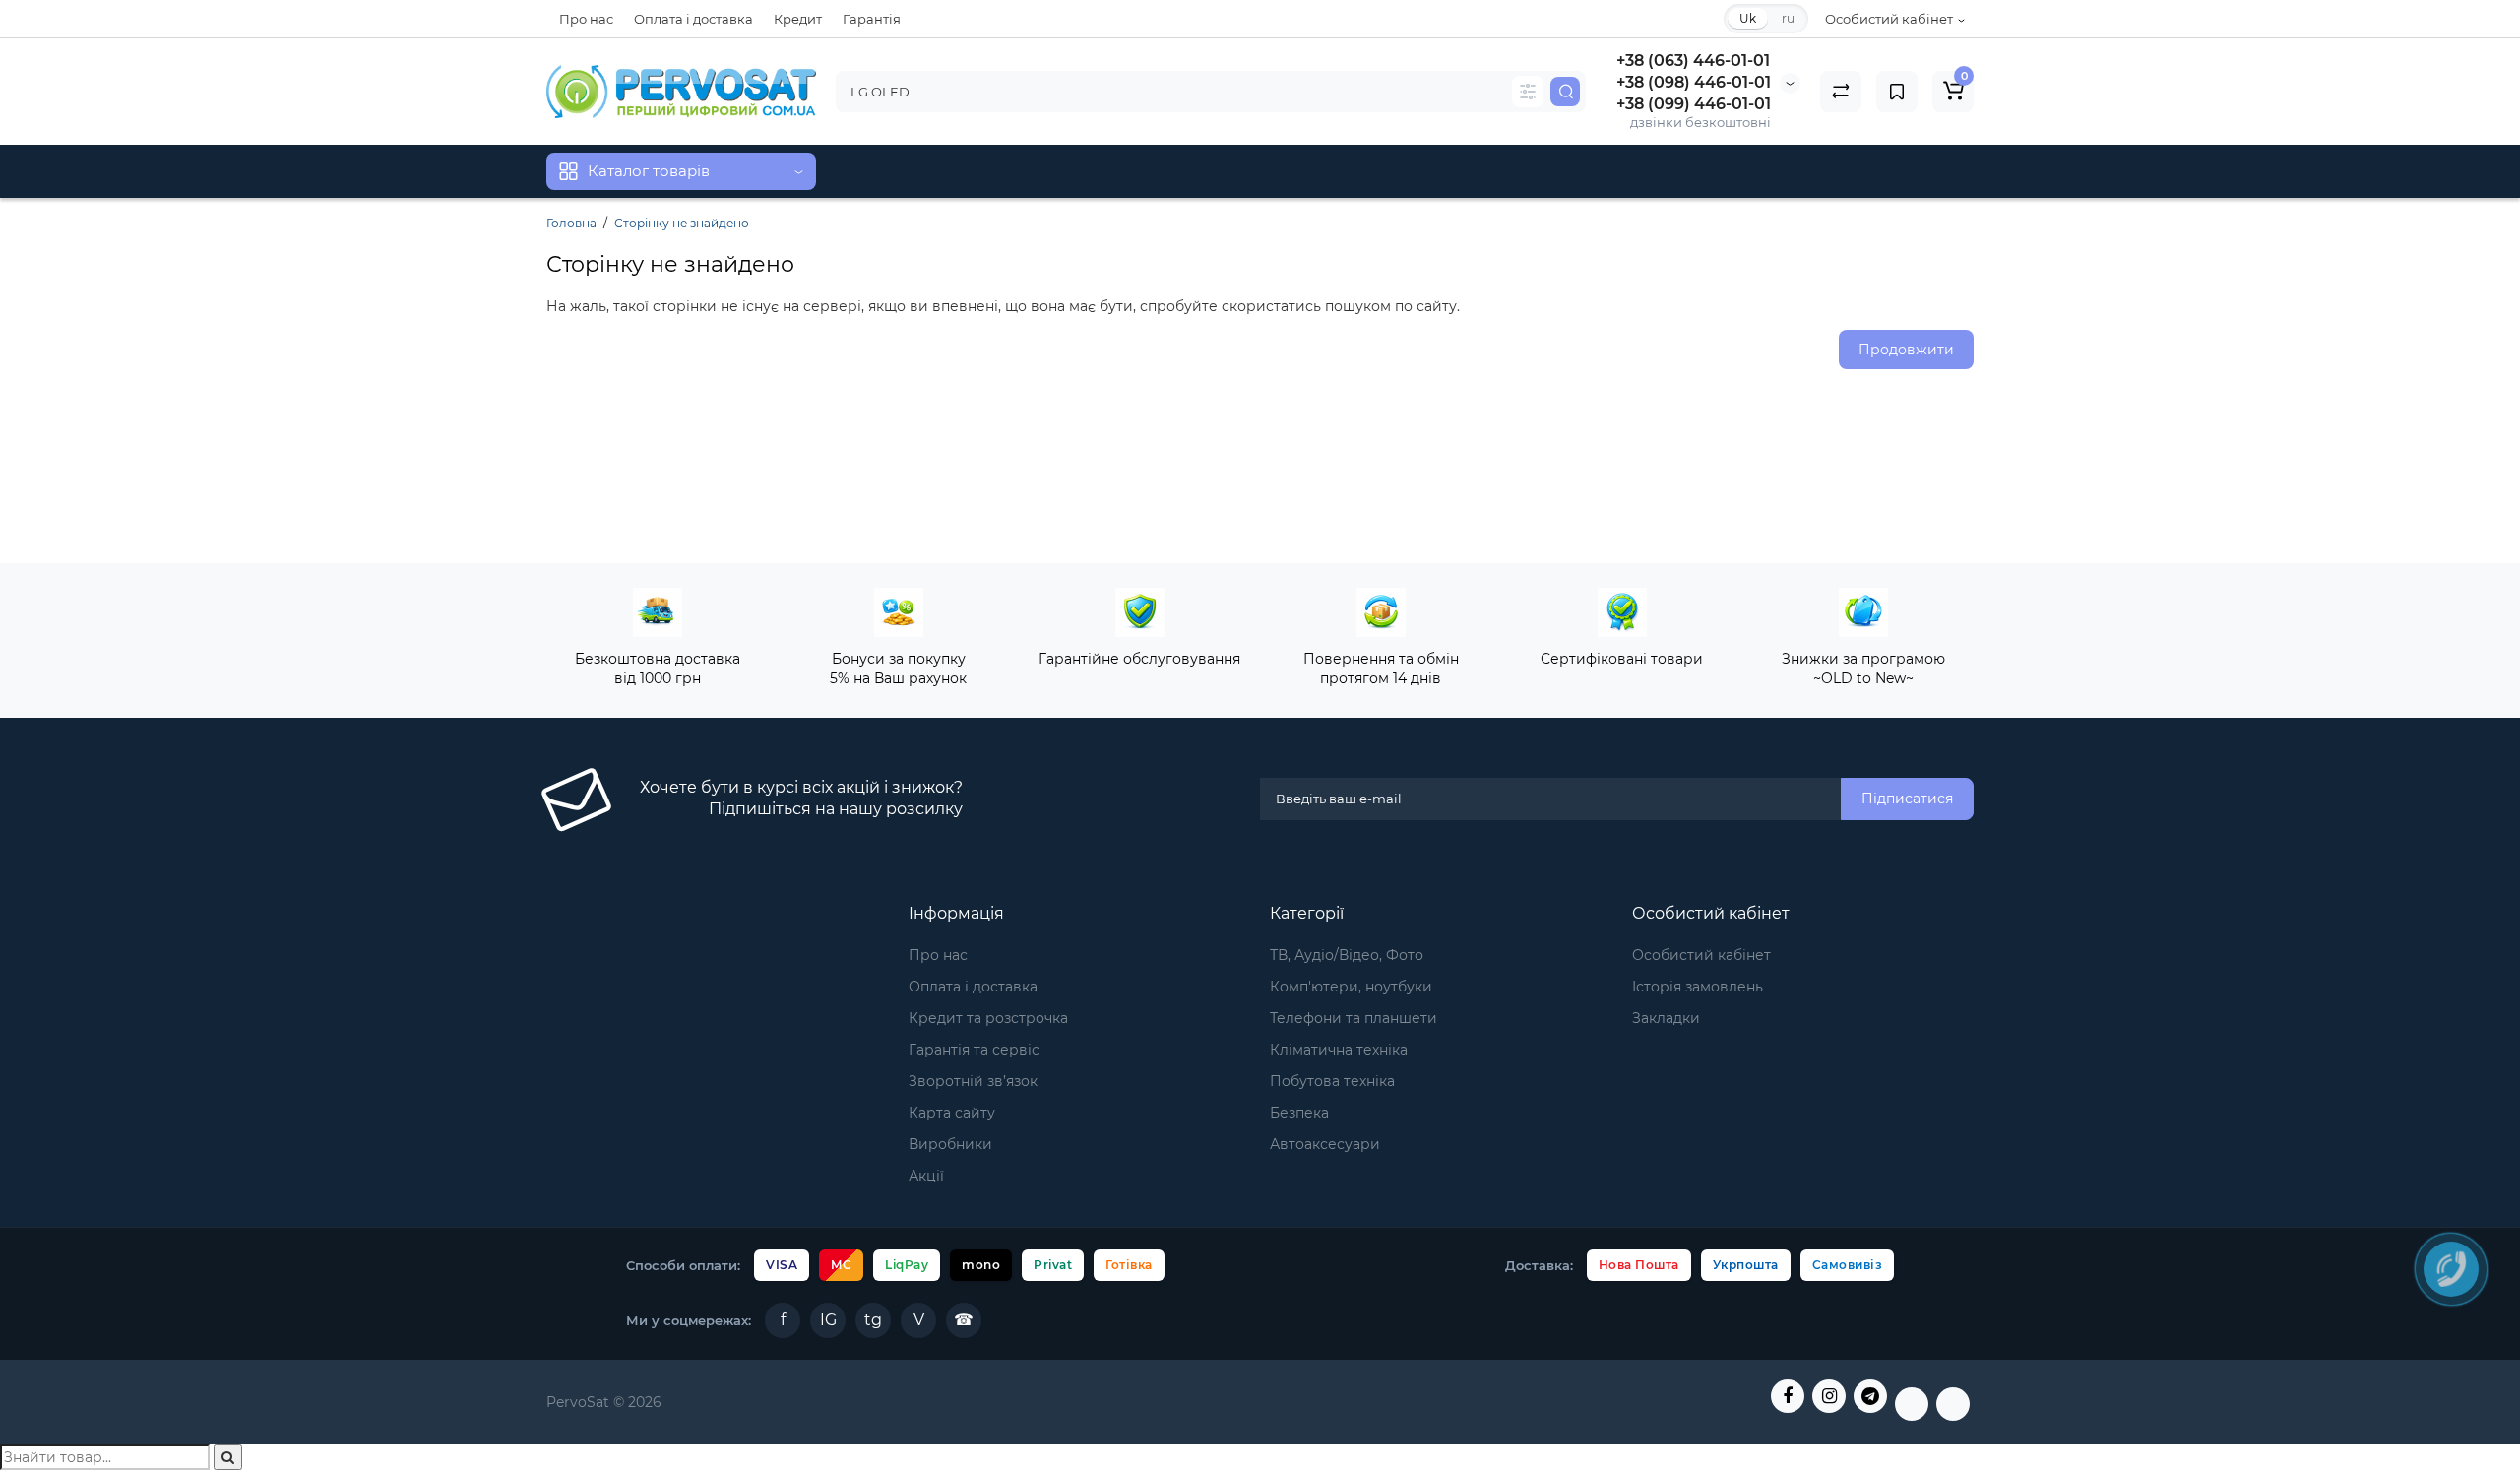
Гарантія (872, 19)
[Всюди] (1528, 92)
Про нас (586, 19)
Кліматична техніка (1339, 1050)
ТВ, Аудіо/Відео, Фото (1347, 955)
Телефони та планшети (1354, 1018)
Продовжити (1906, 350)
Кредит (798, 19)
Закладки (1666, 1018)
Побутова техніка (1332, 1081)
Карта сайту (952, 1113)
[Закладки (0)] (1897, 92)
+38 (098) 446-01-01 (1694, 82)
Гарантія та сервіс (974, 1050)
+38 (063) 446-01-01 (1693, 61)
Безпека (1299, 1113)
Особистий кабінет (1701, 955)
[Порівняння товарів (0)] (1841, 92)
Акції (926, 1176)
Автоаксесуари (1325, 1144)
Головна (571, 223)
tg (873, 1320)
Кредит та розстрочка (988, 1018)
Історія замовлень (1698, 987)
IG (828, 1320)
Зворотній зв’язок (973, 1081)
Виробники (950, 1144)
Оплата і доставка (693, 19)
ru (1788, 18)
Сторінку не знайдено (682, 223)
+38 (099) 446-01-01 (1694, 104)
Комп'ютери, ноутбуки (1351, 987)
